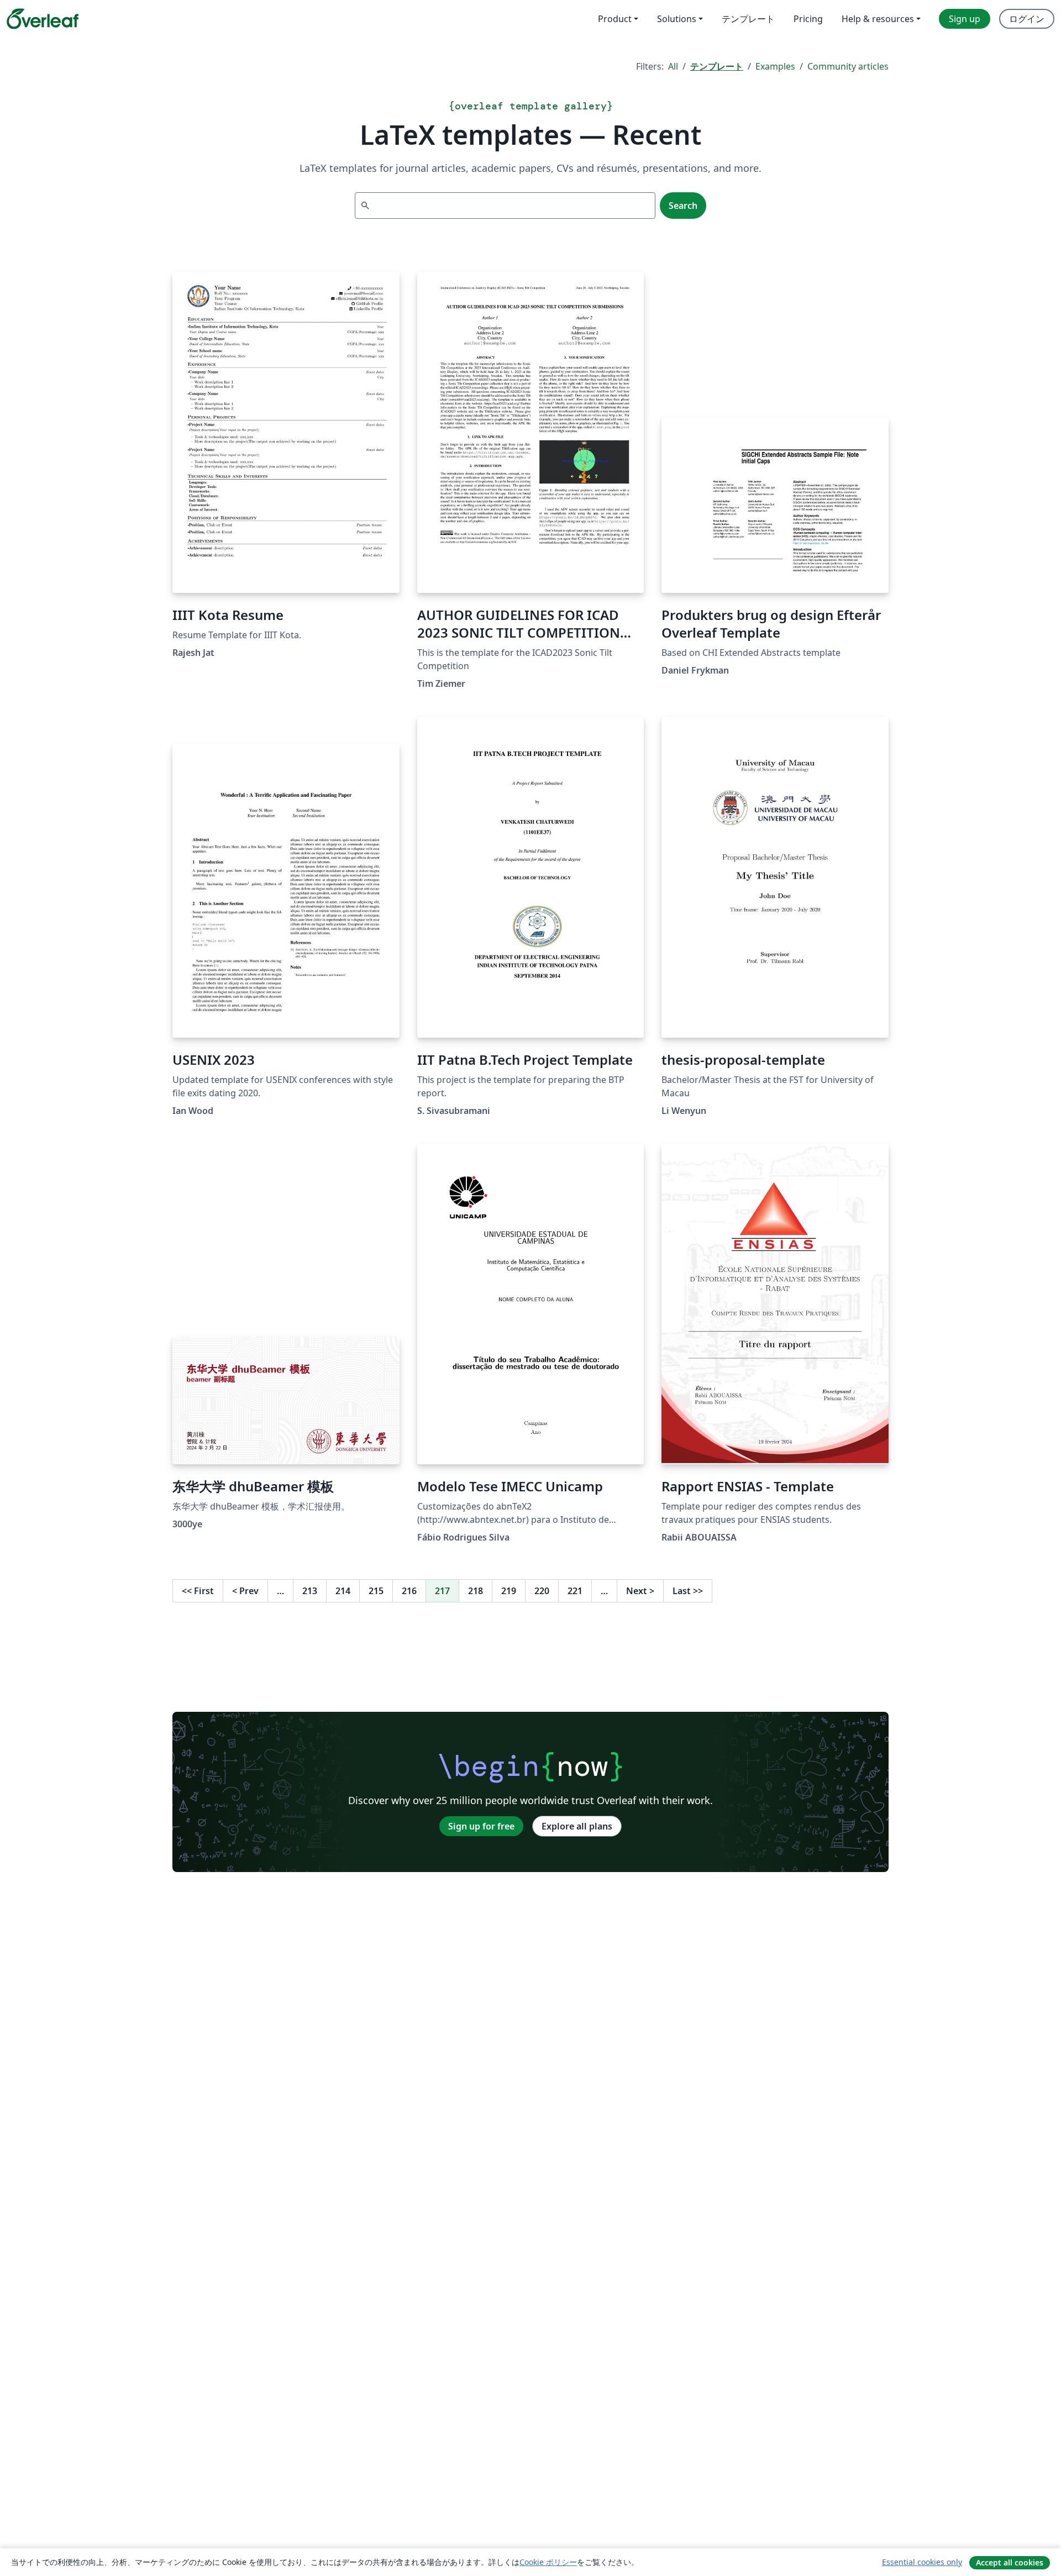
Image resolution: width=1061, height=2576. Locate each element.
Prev (245, 1591)
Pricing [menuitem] (808, 19)
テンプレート (717, 66)
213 (310, 1591)
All (673, 66)
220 (542, 1591)
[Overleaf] (43, 19)
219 (509, 1591)
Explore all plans (577, 1826)
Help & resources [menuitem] (878, 19)
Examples (775, 66)
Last (688, 1591)
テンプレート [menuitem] (748, 19)
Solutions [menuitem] (677, 19)
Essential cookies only (922, 2562)
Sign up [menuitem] (965, 19)
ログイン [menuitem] (1027, 19)
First (198, 1591)
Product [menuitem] (615, 19)
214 (343, 1591)
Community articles (848, 66)
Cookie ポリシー (548, 2562)
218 (476, 1591)
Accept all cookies (1010, 2562)
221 (575, 1591)
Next (640, 1591)
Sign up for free (481, 1826)
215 (376, 1591)
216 (409, 1591)
